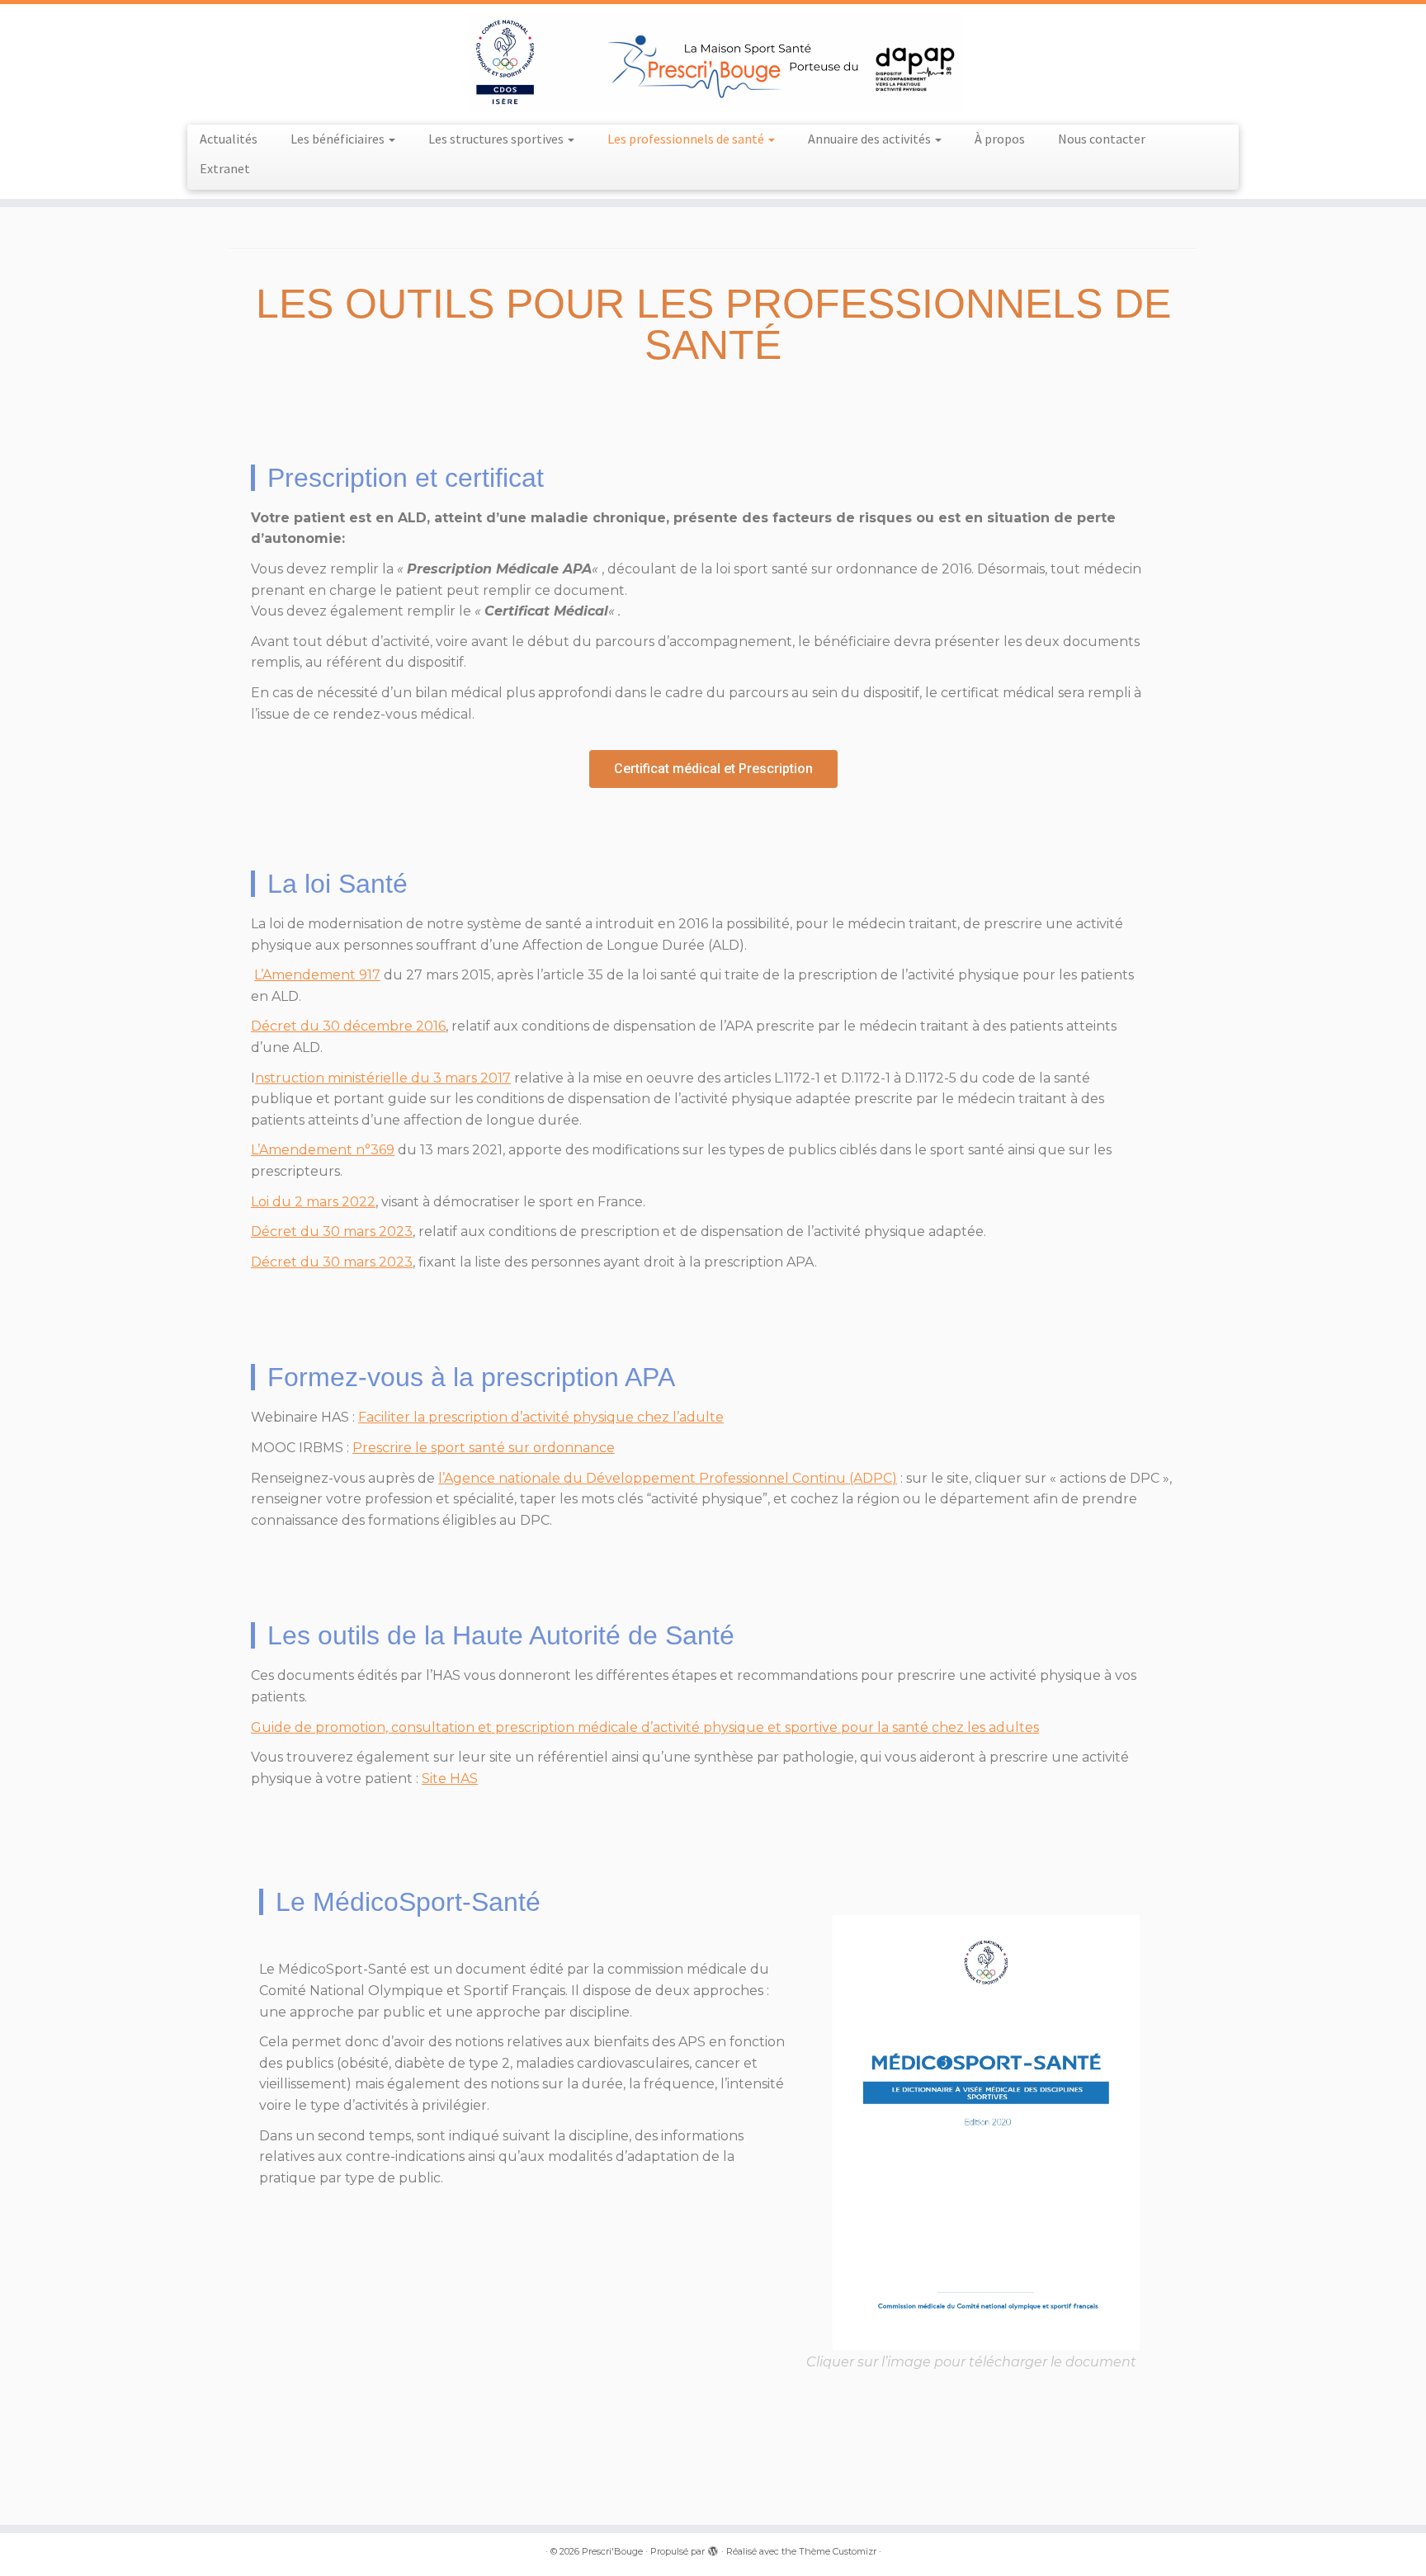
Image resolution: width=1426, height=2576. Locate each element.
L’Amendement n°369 (323, 1150)
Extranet (225, 168)
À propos (1000, 139)
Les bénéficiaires (339, 139)
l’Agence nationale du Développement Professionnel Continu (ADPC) (668, 1478)
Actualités (229, 139)
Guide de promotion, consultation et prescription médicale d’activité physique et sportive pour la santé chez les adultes (645, 1727)
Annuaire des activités (871, 139)
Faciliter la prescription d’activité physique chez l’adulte (541, 1417)
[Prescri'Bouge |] (713, 62)
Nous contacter (1102, 139)
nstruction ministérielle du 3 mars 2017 (383, 1078)
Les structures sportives (497, 139)
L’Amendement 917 (317, 975)
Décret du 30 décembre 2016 (348, 1026)
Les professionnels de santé (687, 139)
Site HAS (450, 1779)
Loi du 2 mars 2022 (313, 1202)
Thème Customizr (838, 2551)
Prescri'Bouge (612, 2551)
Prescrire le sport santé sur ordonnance (484, 1448)
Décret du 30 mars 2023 (332, 1231)
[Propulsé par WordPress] (713, 2548)
